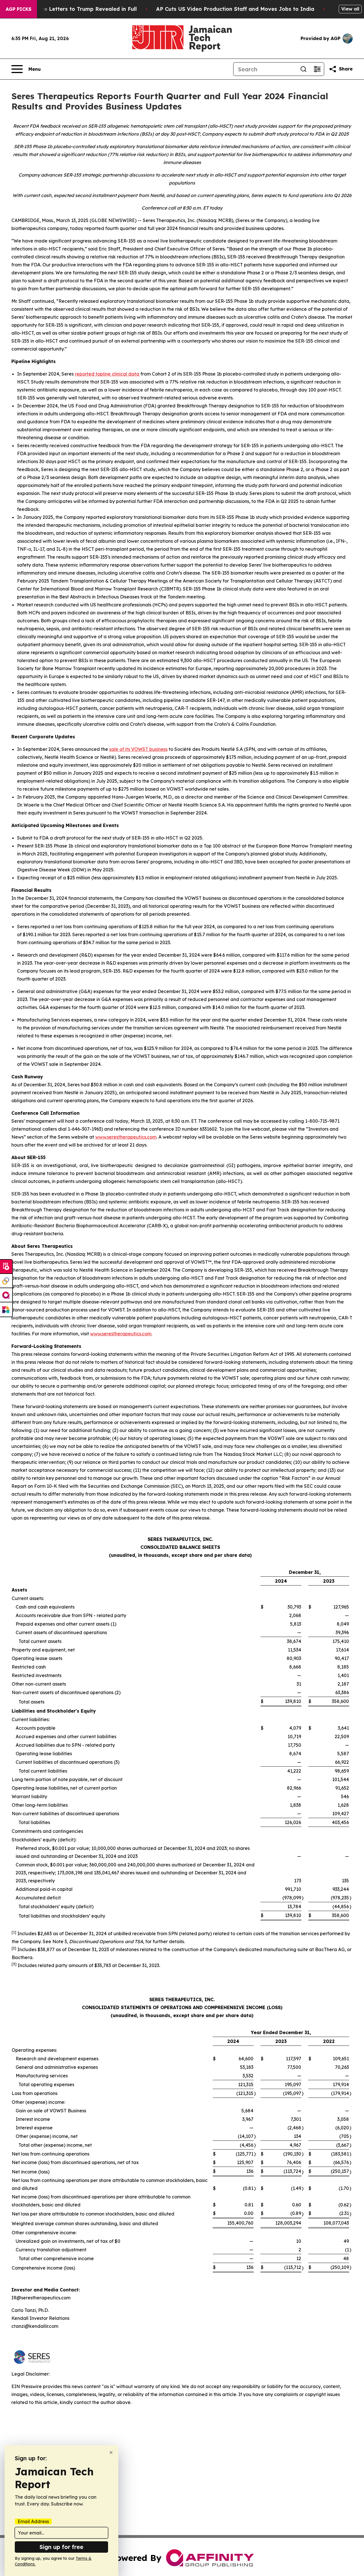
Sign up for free (61, 2547)
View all (350, 9)
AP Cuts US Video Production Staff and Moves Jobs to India (235, 9)
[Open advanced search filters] (317, 69)
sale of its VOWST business (138, 749)
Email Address (33, 2521)
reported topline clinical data (107, 374)
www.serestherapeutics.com (126, 1137)
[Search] (303, 69)
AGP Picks (18, 9)
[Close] (111, 2452)
